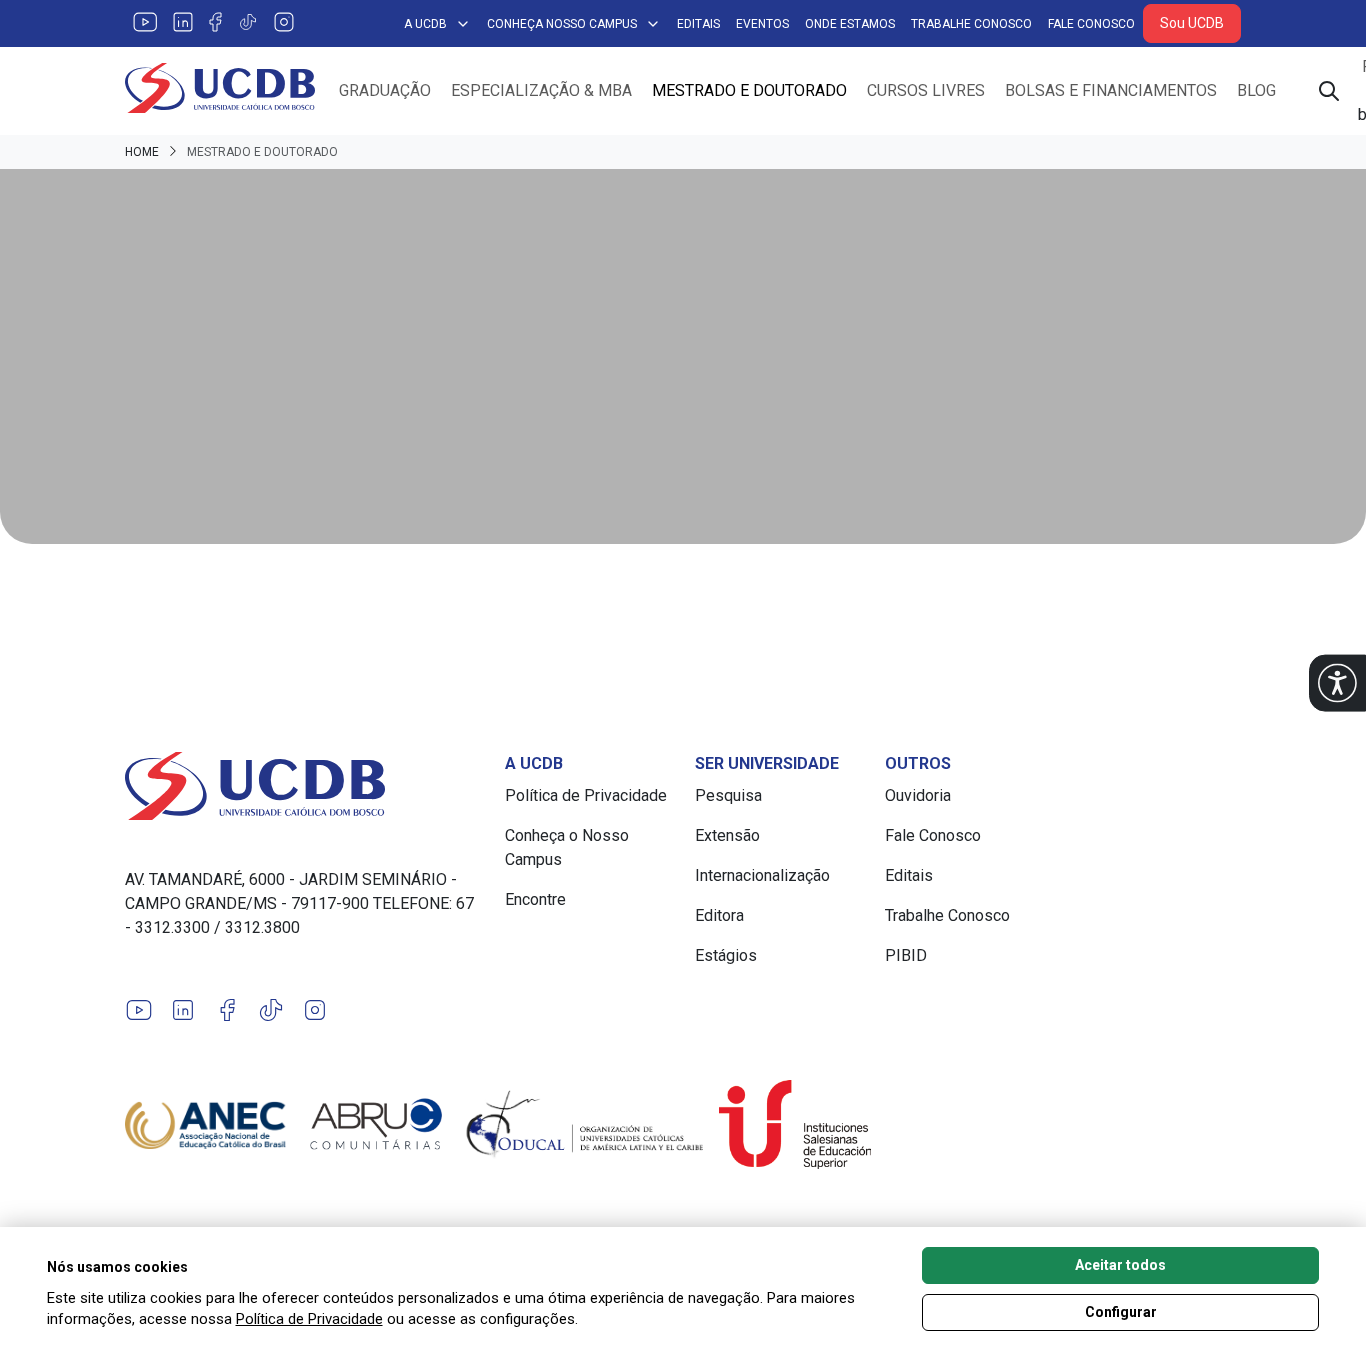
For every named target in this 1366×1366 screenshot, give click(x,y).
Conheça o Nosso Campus (567, 847)
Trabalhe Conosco (971, 24)
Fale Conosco (1091, 24)
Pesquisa (728, 795)
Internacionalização (762, 875)
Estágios (726, 955)
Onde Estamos (850, 24)
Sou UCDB (1192, 23)
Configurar (1121, 1312)
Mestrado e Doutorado (749, 90)
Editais (698, 24)
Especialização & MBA (541, 90)
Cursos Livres (926, 90)
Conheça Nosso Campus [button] (562, 24)
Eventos (762, 24)
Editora (719, 915)
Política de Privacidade (586, 795)
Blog (1256, 90)
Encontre (535, 899)
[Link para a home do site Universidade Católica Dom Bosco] (303, 786)
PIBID (906, 955)
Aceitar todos (1120, 1265)
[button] (1337, 683)
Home (142, 152)
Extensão (727, 835)
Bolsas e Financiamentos (1111, 90)
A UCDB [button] (425, 24)
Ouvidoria (918, 795)
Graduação (385, 90)
